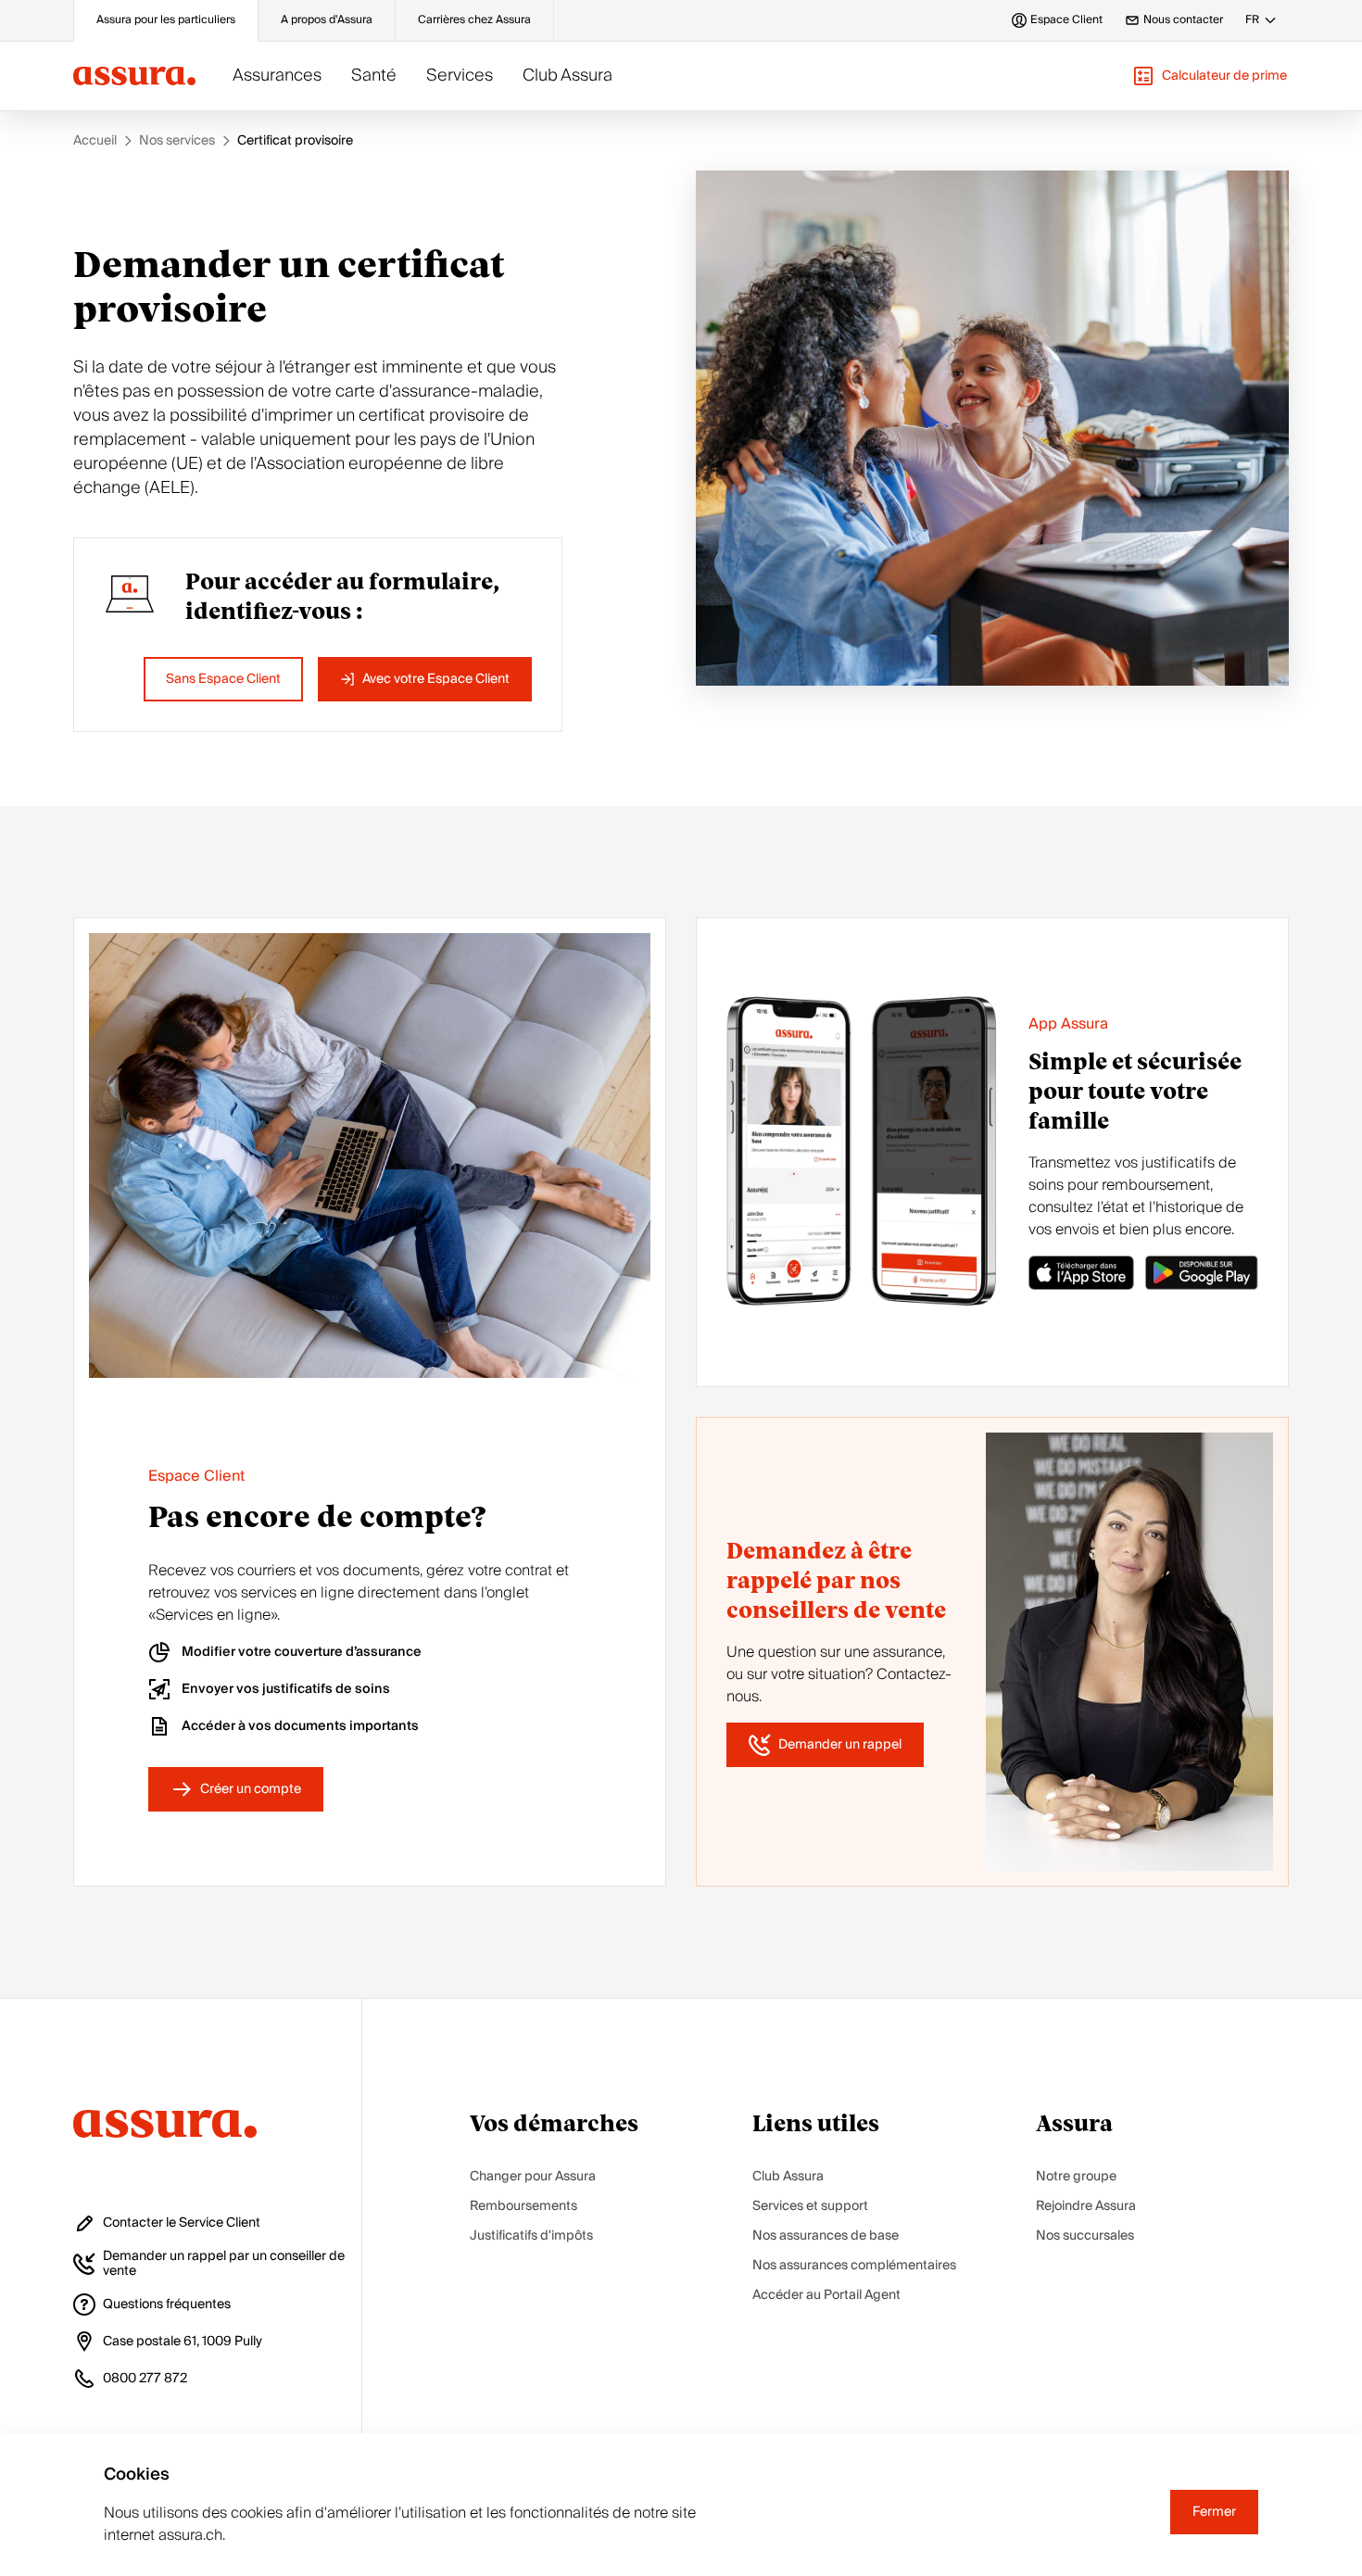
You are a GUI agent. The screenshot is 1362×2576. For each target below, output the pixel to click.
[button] (1210, 76)
